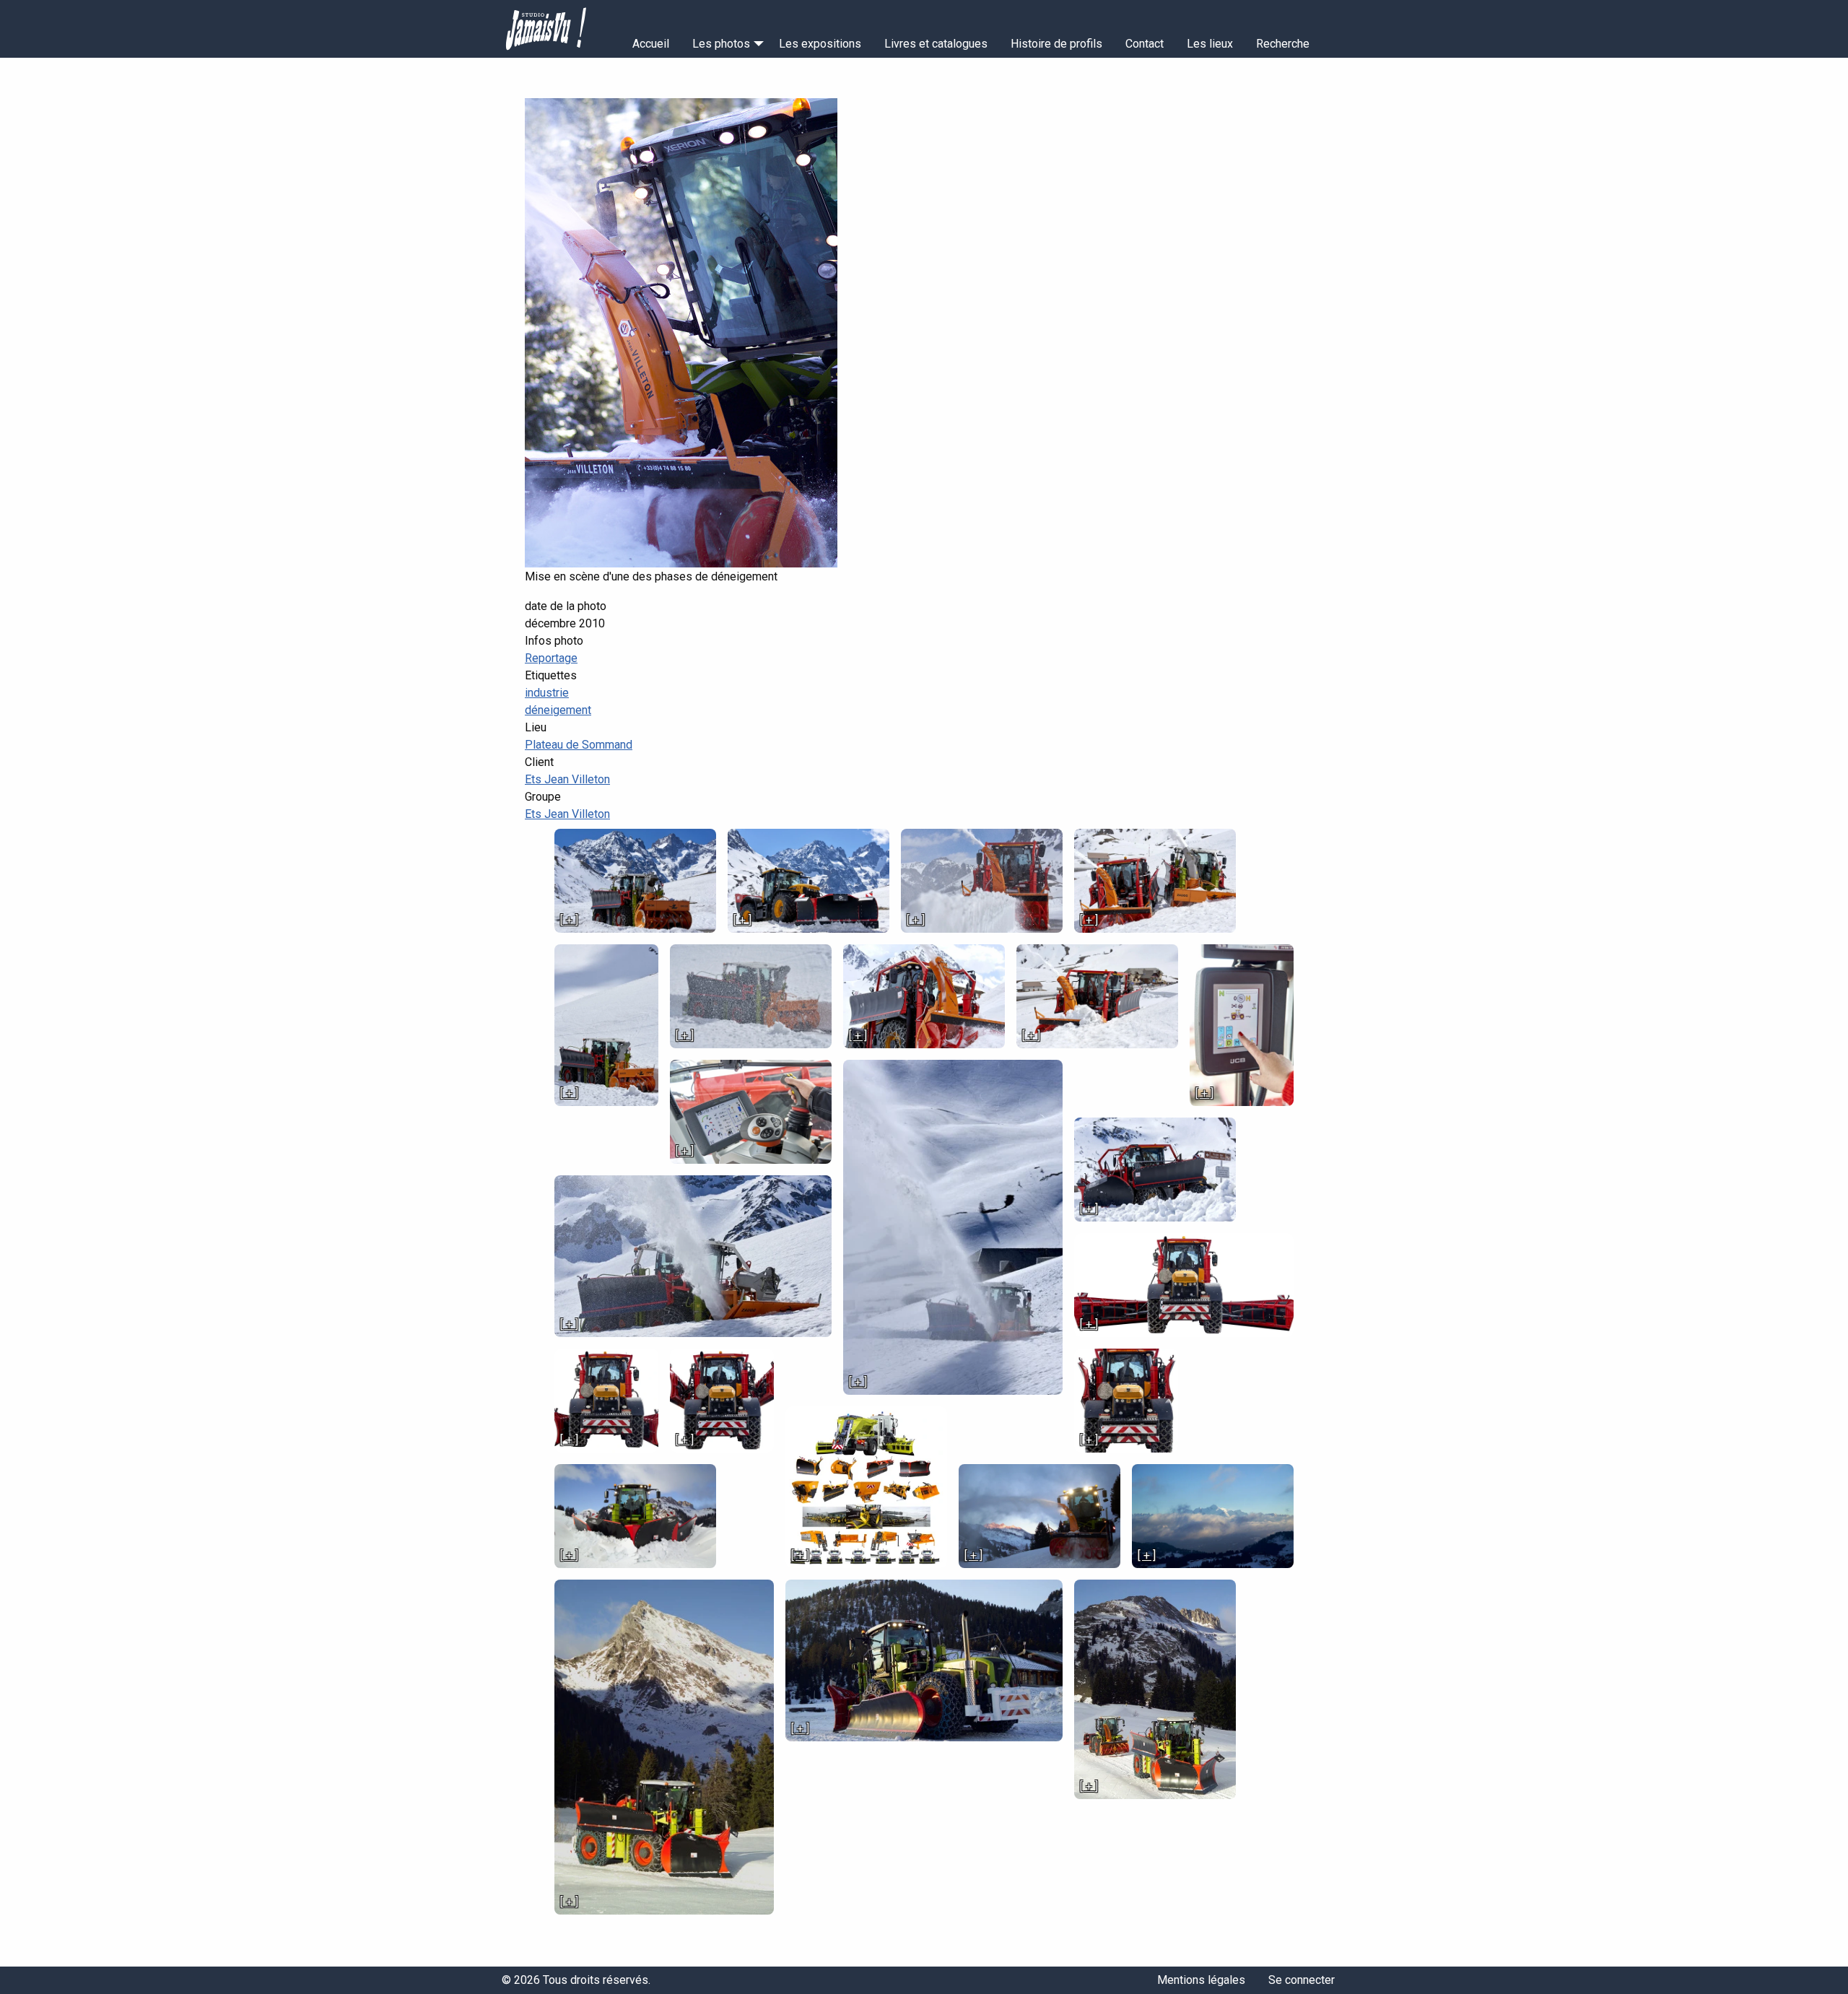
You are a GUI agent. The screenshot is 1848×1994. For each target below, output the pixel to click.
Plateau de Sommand (579, 745)
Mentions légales (1201, 1980)
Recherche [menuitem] (1283, 44)
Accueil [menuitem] (651, 44)
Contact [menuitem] (1145, 44)
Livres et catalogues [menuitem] (936, 44)
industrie (547, 693)
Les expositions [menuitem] (820, 44)
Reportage (551, 658)
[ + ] (569, 920)
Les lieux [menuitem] (1210, 44)
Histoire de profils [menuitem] (1056, 44)
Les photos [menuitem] (721, 44)
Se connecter (1302, 1980)
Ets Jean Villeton (567, 779)
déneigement (558, 710)
